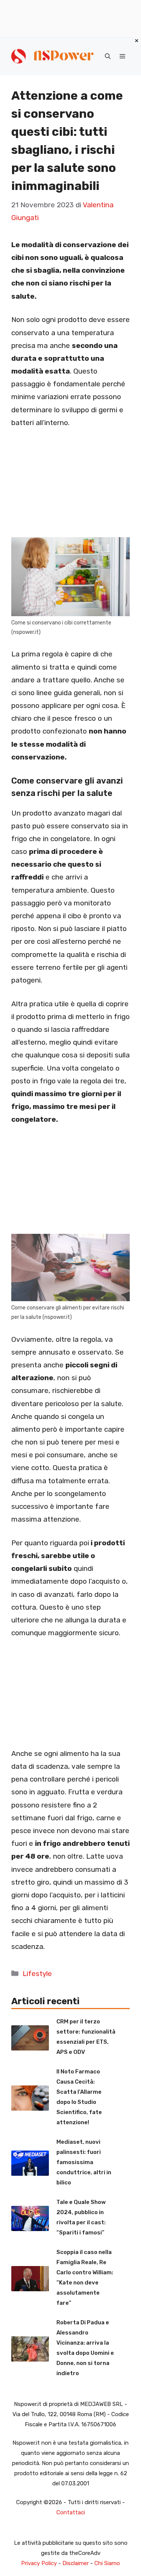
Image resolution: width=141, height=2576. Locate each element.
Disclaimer (76, 2563)
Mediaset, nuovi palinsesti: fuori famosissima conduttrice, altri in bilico (84, 2162)
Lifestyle (37, 1974)
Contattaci (71, 2512)
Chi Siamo (107, 2563)
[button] (108, 56)
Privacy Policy (39, 2563)
